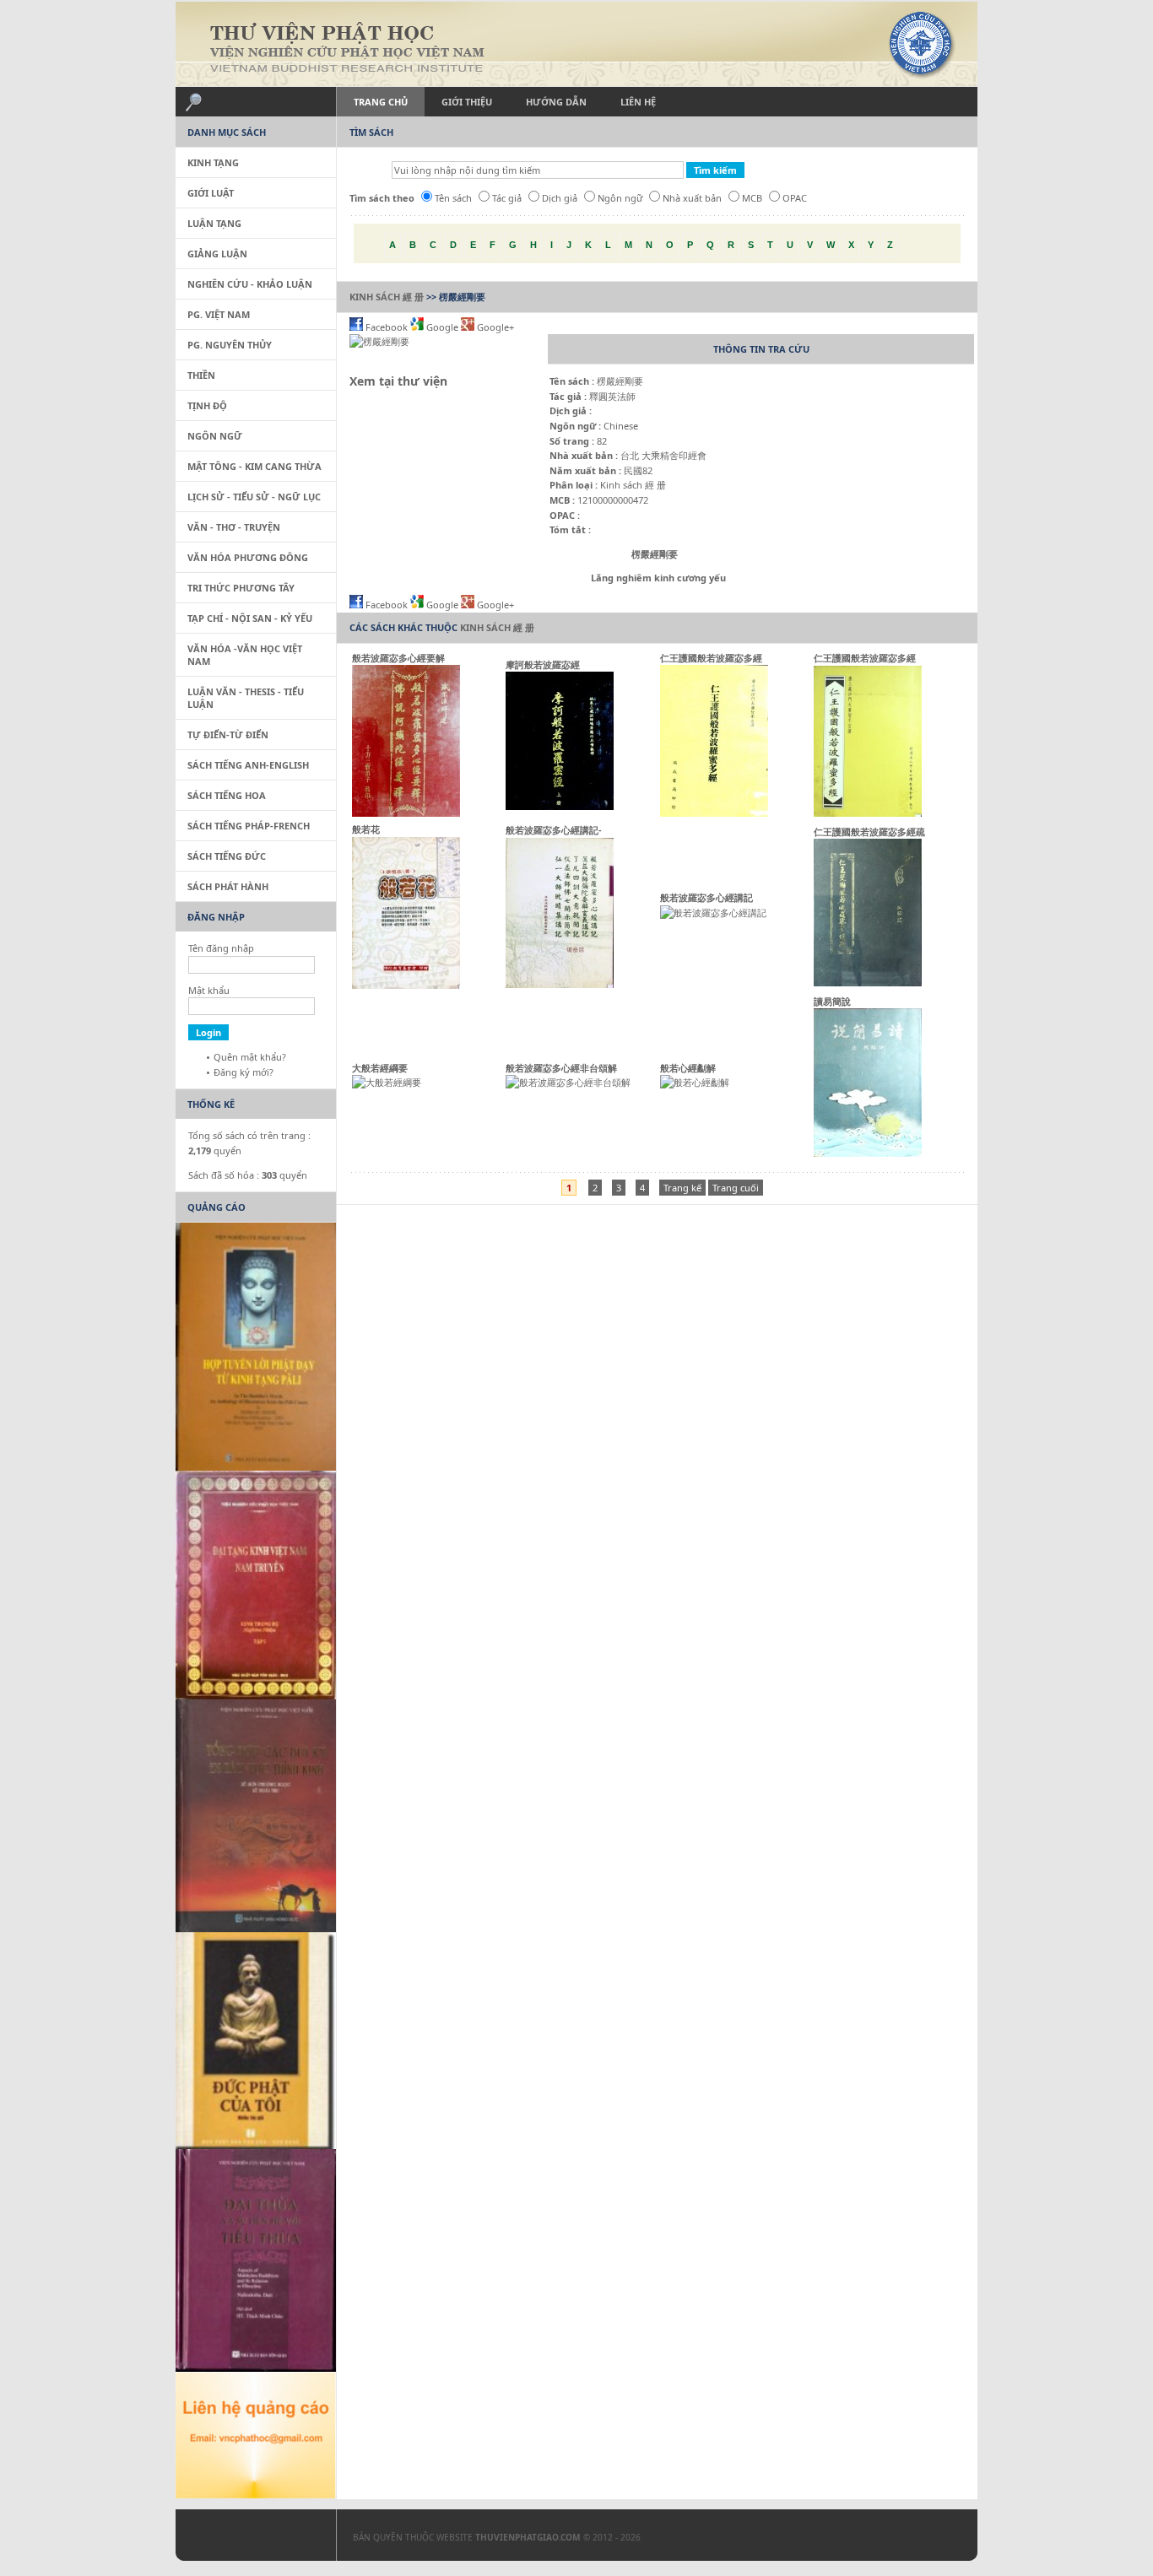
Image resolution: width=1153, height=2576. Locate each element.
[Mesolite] (247, 2539)
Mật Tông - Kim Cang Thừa (254, 466)
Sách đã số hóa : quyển (248, 1175)
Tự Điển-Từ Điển (228, 734)
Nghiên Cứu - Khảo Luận (250, 284)
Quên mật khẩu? (250, 1057)
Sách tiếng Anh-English (248, 765)
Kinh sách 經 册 (387, 297)
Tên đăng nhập (221, 948)
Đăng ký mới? (244, 1072)
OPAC (795, 198)
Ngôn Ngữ (215, 436)
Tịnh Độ (207, 405)
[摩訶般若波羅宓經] (560, 806)
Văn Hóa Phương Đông (248, 557)
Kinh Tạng (213, 162)
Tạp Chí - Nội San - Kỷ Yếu (250, 618)
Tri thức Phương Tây (241, 588)
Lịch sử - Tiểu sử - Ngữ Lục (254, 497)
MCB (752, 198)
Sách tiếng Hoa (227, 795)
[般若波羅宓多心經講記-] (560, 984)
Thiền (201, 375)
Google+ (494, 327)
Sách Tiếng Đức (227, 856)
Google (442, 327)
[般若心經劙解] (695, 1082)
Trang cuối (736, 1188)
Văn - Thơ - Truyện (234, 527)
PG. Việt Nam (219, 314)
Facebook (387, 327)
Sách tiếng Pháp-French (249, 826)
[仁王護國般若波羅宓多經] (714, 813)
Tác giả (507, 198)
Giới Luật (211, 193)
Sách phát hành (228, 886)
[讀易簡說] (868, 1153)
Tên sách (453, 198)
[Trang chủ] (576, 44)
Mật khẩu (209, 990)
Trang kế (682, 1188)
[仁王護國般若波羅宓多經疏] (868, 983)
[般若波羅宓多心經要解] (406, 813)
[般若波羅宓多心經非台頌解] (568, 1082)
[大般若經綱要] (387, 1082)
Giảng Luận (217, 254)
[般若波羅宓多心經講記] (713, 913)
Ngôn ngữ (620, 198)
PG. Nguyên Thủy (230, 345)
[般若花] (406, 985)
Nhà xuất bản (692, 198)
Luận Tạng (214, 223)
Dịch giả (560, 198)
